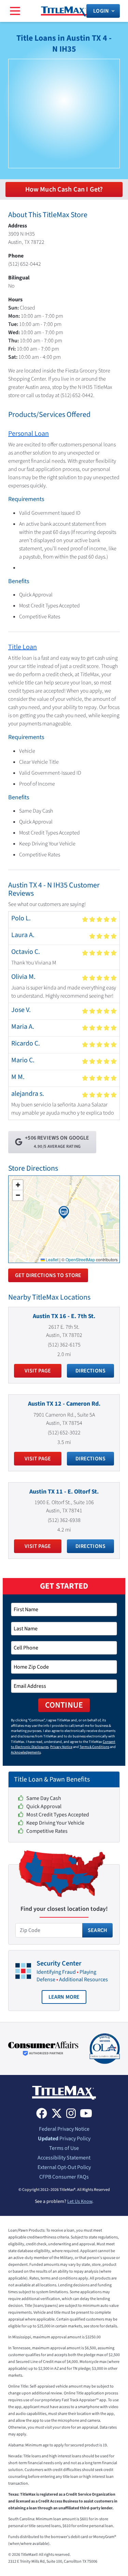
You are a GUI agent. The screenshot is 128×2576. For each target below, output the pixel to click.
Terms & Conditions (94, 1747)
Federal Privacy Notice (64, 2129)
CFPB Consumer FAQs (64, 2177)
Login (101, 11)
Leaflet (52, 1259)
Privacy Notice (61, 1747)
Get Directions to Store (48, 1275)
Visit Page (38, 1371)
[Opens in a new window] (43, 2049)
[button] (64, 1212)
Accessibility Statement (64, 2158)
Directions (91, 1371)
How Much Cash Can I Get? (64, 189)
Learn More (68, 1999)
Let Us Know (80, 2202)
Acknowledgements (26, 1752)
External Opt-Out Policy (64, 2167)
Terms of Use (64, 2148)
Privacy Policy (64, 2139)
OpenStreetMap (80, 1259)
